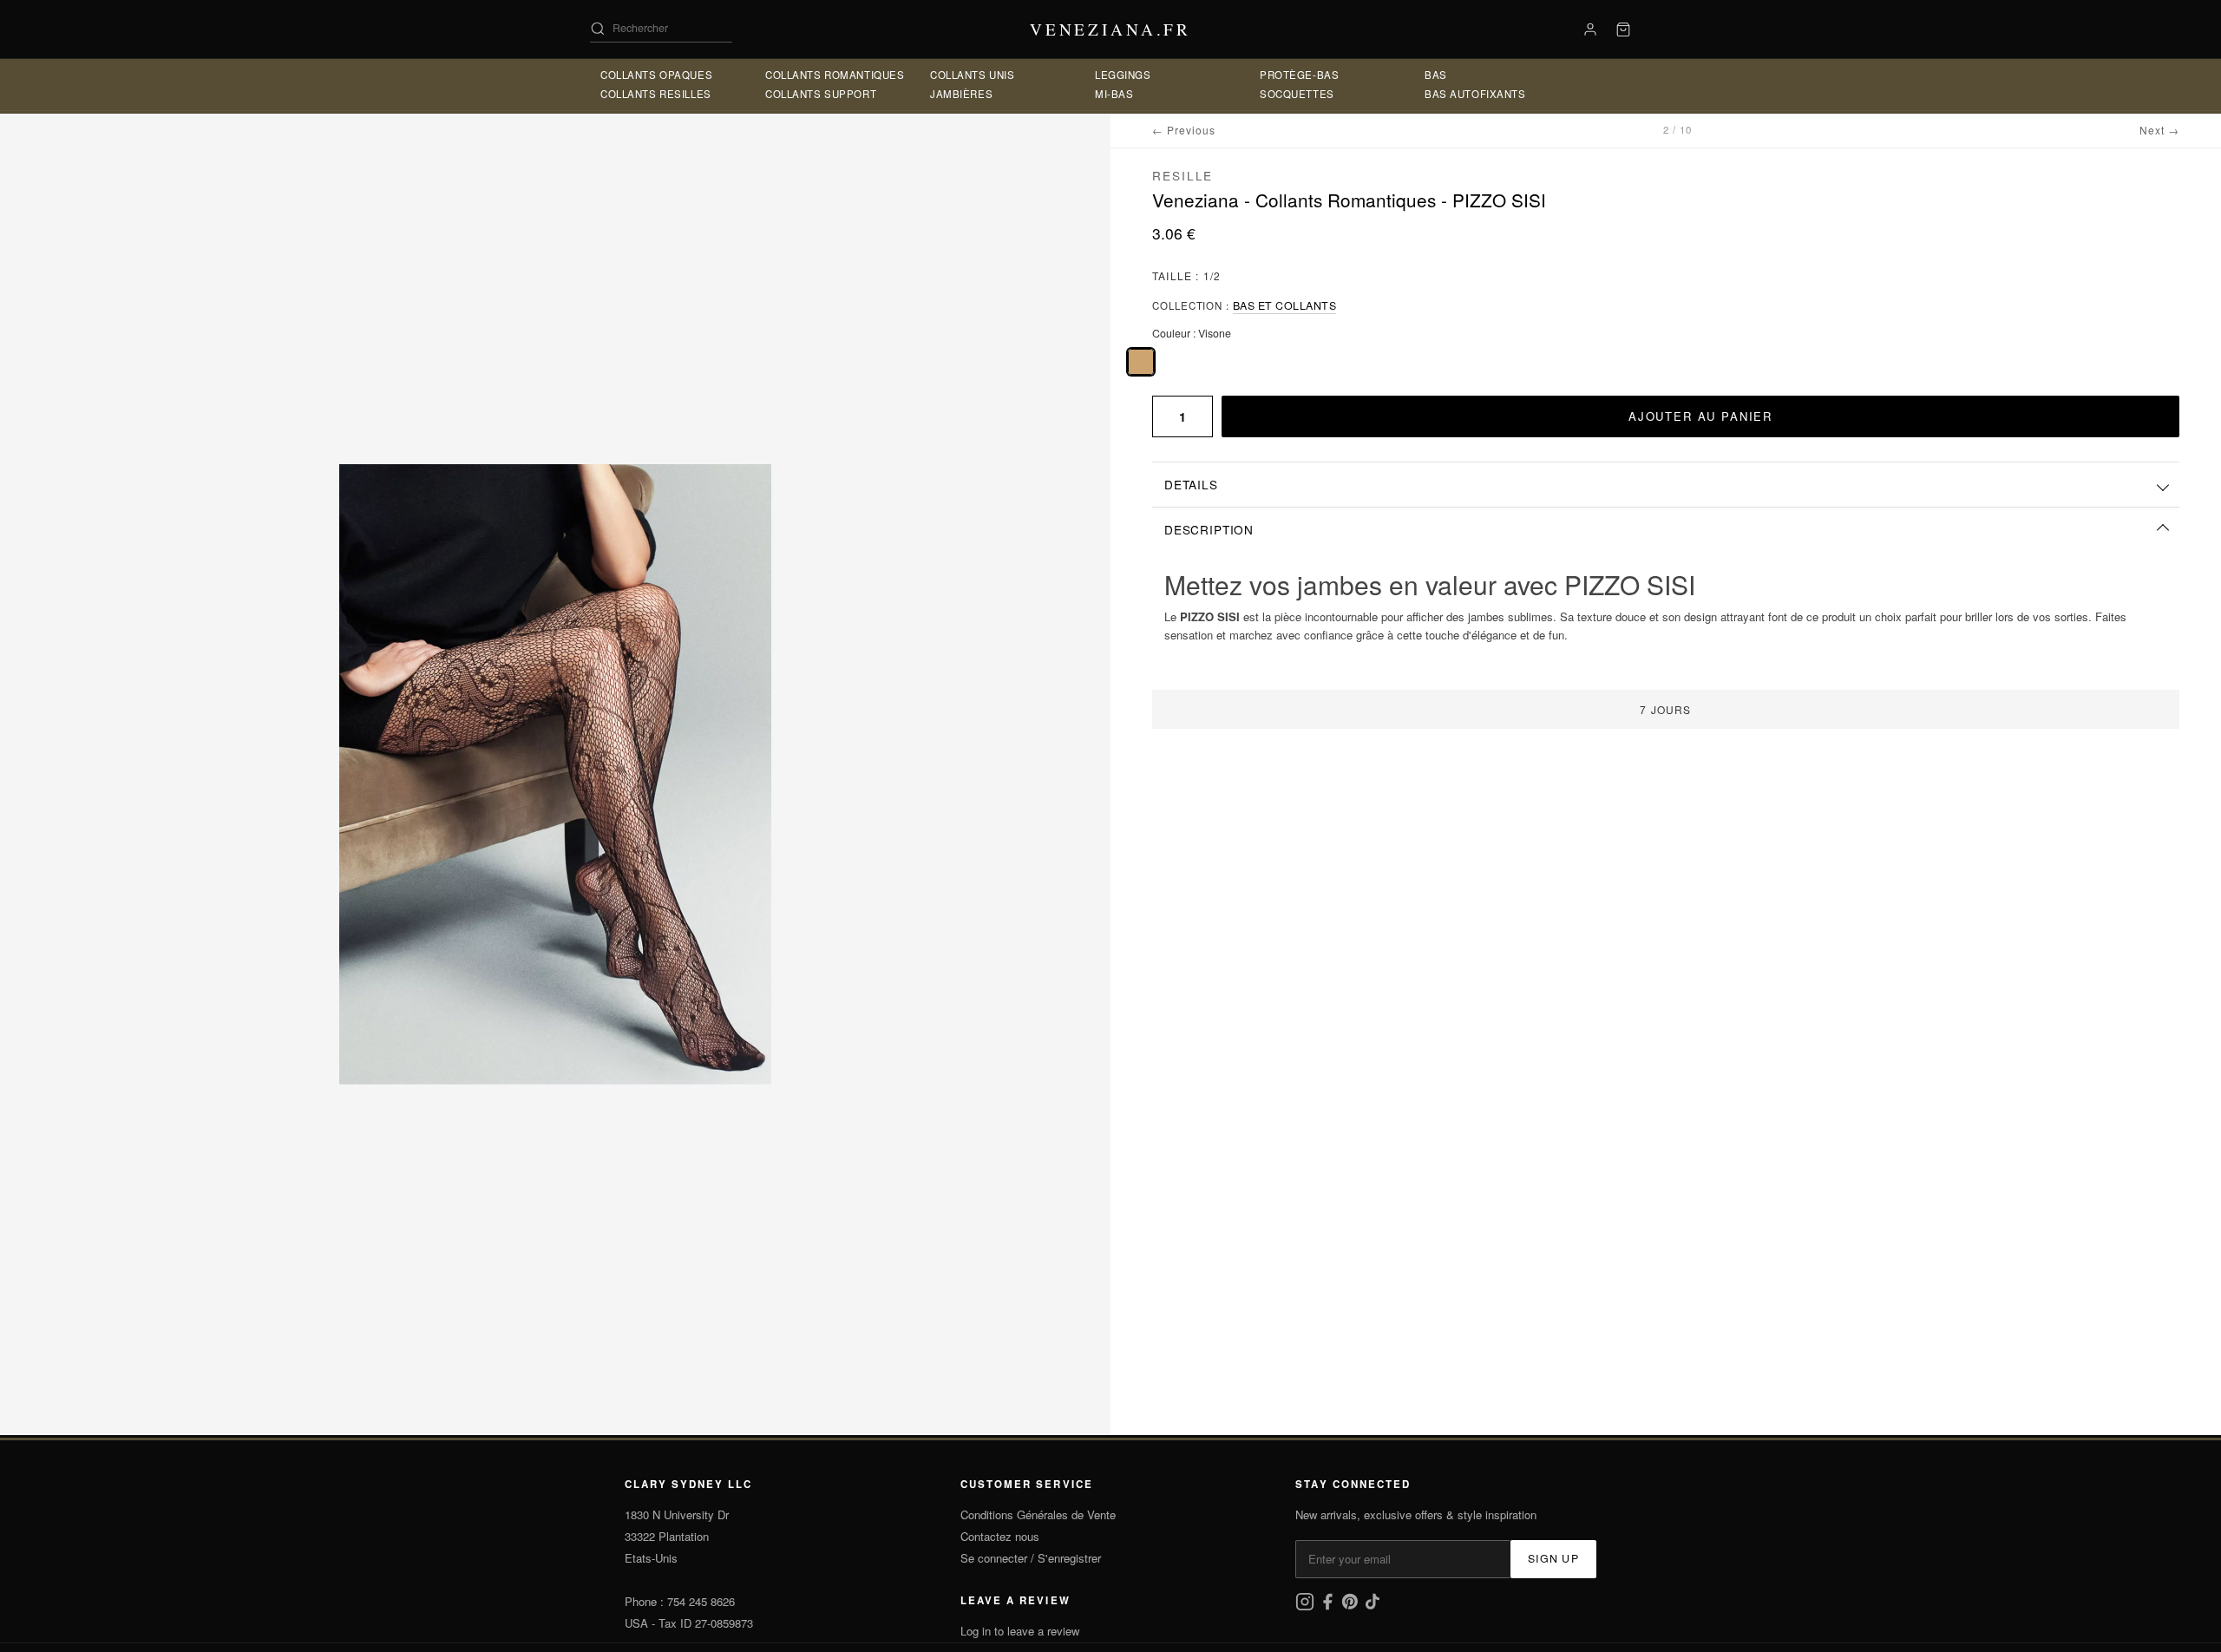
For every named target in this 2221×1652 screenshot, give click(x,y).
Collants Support (821, 75)
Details (1191, 484)
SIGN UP (1553, 1558)
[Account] (1590, 29)
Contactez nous (1000, 1536)
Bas (1271, 94)
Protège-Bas (1134, 94)
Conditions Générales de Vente (1038, 1514)
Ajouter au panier (1700, 416)
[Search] (598, 29)
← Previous (1184, 130)
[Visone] (1141, 362)
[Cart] (1623, 29)
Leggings (958, 94)
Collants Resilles (656, 75)
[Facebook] (1329, 1606)
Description (1209, 529)
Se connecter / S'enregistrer (1031, 1558)
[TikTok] (1373, 1606)
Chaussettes (1464, 94)
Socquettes (1297, 75)
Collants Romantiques (670, 94)
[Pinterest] (1352, 1606)
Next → (2159, 130)
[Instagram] (1307, 1606)
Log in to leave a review (1020, 1631)
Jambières (961, 75)
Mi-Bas (1114, 75)
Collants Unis (808, 94)
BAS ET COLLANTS (1285, 305)
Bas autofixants (1475, 75)
